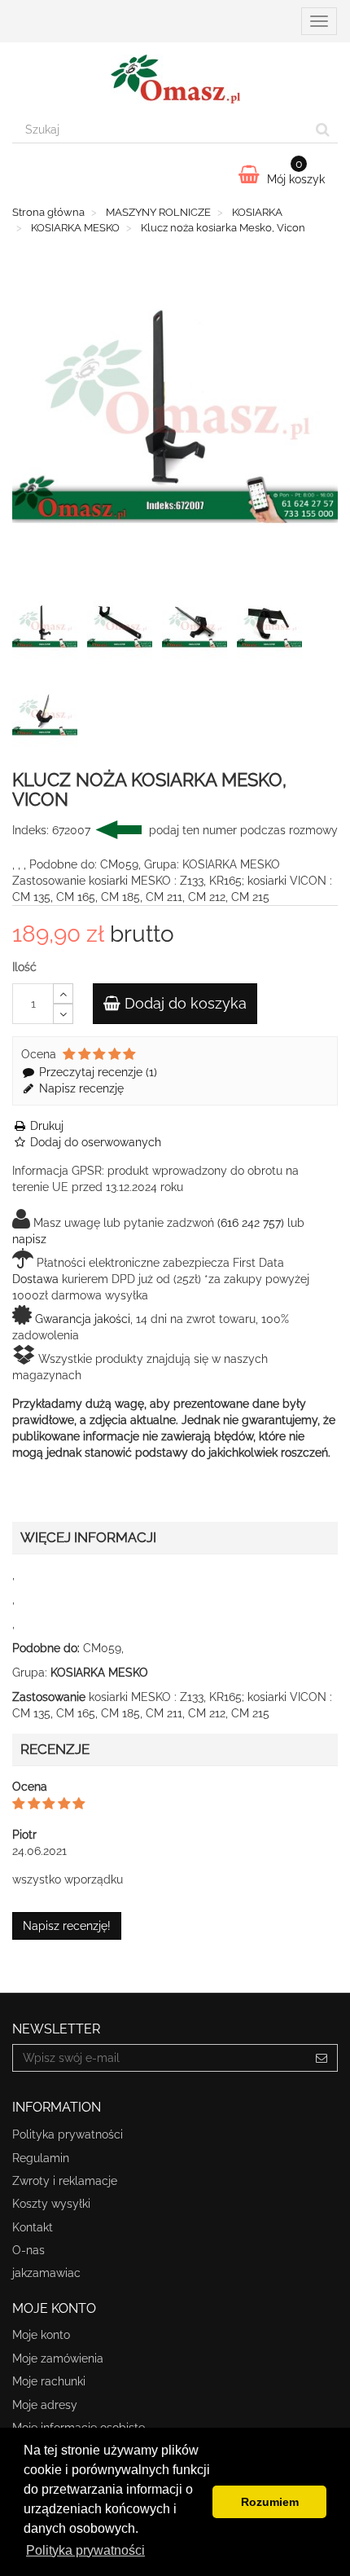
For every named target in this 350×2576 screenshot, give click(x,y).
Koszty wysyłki (51, 2204)
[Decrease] (63, 1014)
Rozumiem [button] (270, 2502)
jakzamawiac (46, 2273)
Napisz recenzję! (67, 1926)
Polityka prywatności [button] (85, 2550)
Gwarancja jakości (83, 1319)
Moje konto (41, 2335)
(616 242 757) (251, 1223)
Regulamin (41, 2158)
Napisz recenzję (80, 1088)
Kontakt (33, 2227)
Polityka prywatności (68, 2134)
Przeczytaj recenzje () (96, 1072)
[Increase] (63, 993)
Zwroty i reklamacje (65, 2181)
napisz (29, 1239)
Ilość (24, 967)
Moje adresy (45, 2405)
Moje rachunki (49, 2381)
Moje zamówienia (58, 2358)
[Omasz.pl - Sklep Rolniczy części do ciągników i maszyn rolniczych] (175, 79)
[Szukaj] (323, 130)
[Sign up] (322, 2058)
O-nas (28, 2250)
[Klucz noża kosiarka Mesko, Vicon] (48, 630)
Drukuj (45, 1126)
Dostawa (35, 1279)
